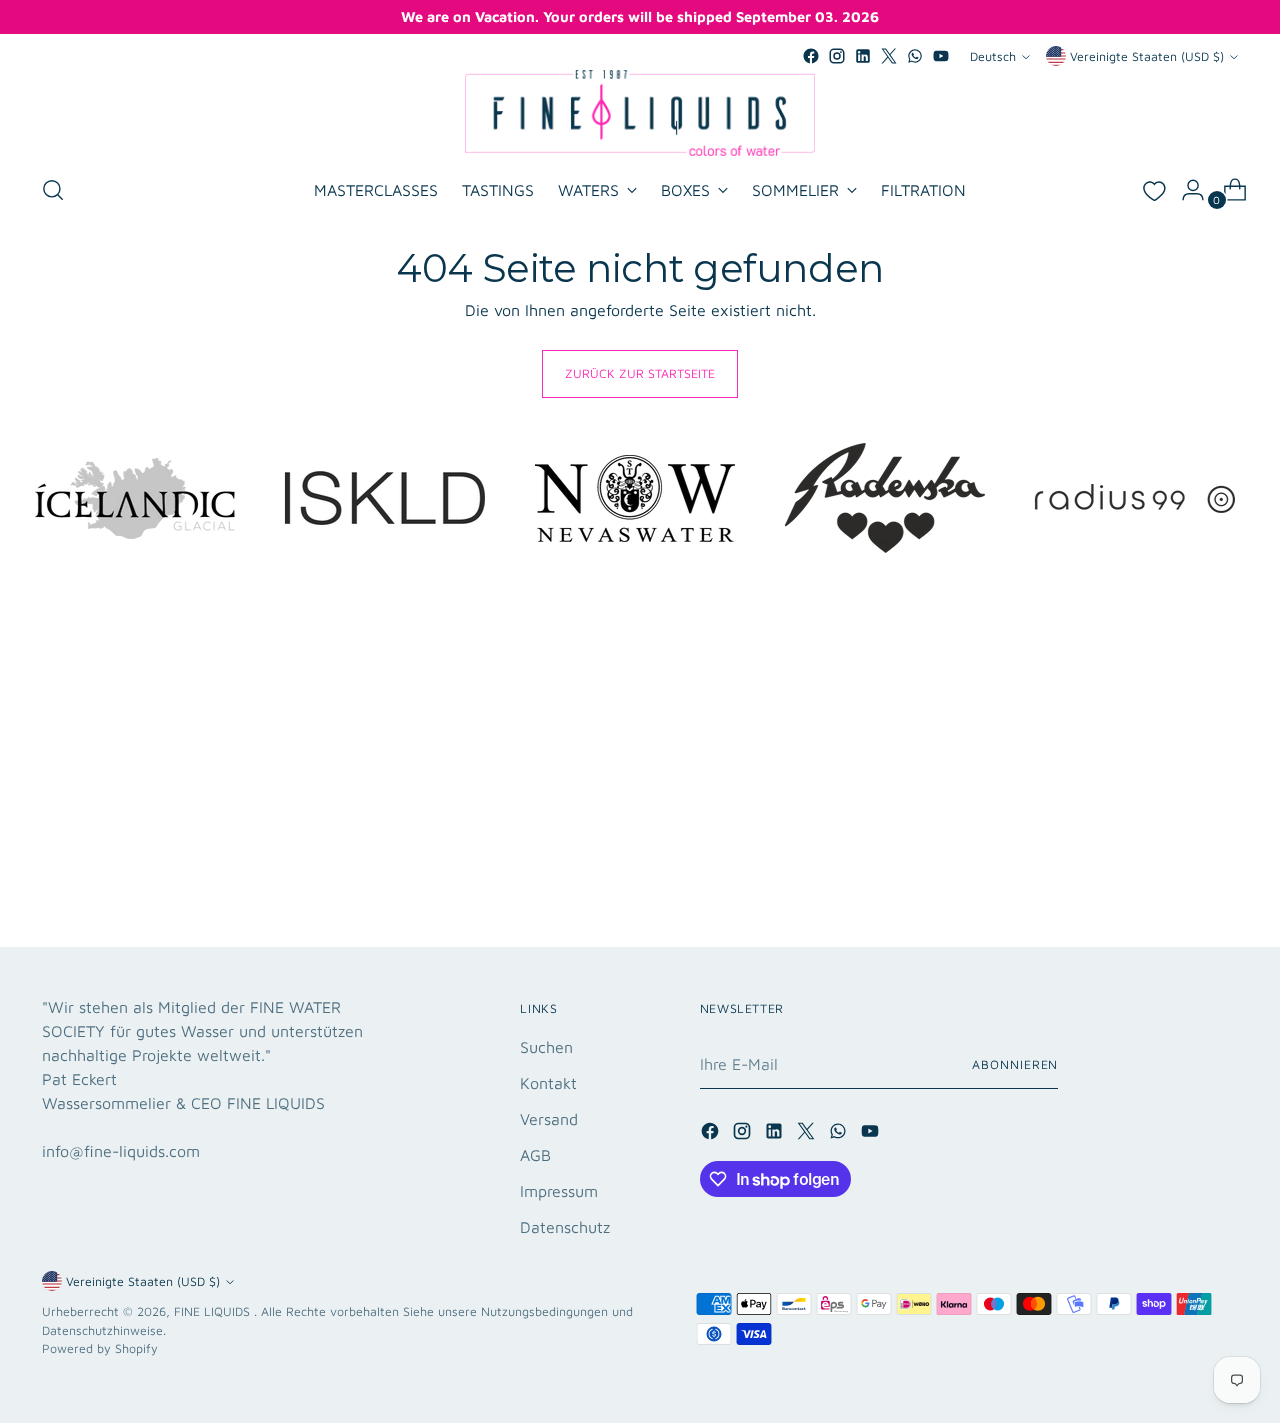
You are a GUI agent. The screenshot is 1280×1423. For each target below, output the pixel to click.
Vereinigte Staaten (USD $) (1147, 56)
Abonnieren (1015, 1064)
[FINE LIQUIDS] (640, 113)
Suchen (546, 1047)
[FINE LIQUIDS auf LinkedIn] (863, 56)
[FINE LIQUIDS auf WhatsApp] (915, 56)
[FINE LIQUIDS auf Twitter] (889, 56)
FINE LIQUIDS (214, 1311)
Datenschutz (565, 1227)
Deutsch (993, 56)
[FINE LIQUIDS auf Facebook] (811, 56)
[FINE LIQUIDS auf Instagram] (837, 56)
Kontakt (548, 1083)
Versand (549, 1119)
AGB (535, 1155)
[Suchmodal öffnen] (53, 190)
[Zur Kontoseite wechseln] (1185, 190)
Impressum (559, 1191)
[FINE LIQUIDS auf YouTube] (941, 56)
